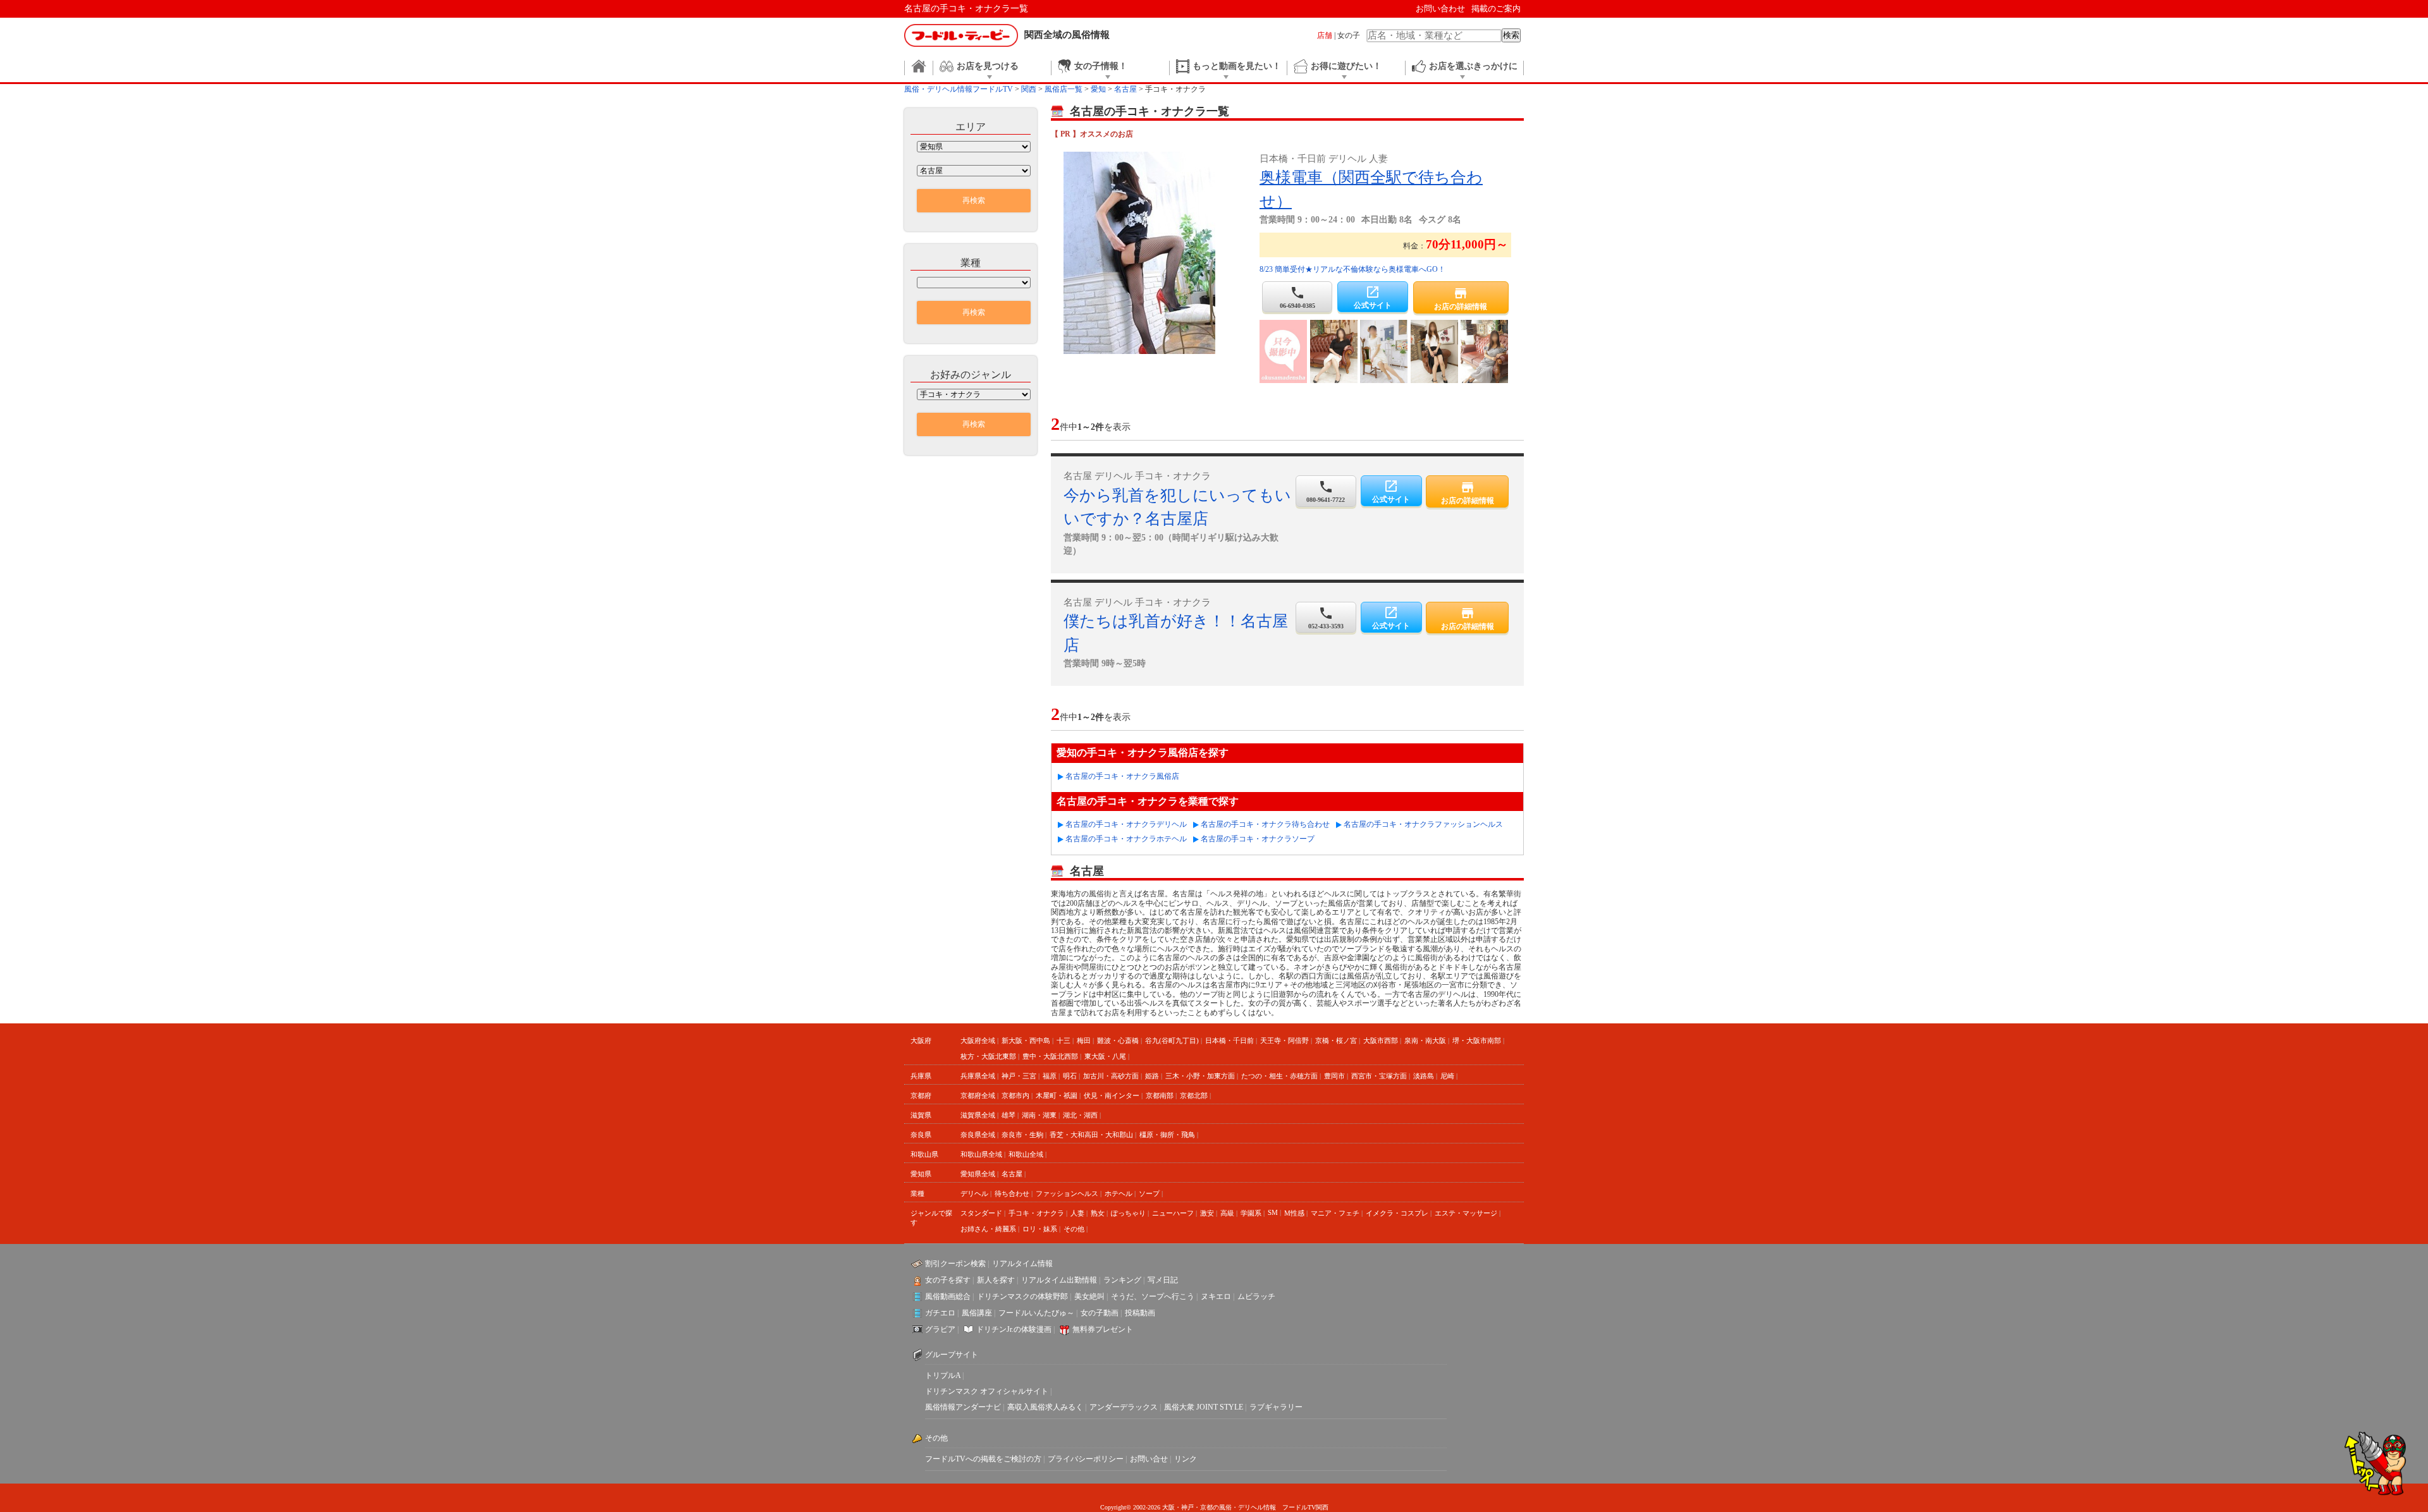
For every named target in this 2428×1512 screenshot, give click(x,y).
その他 (1074, 1229)
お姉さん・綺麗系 (988, 1229)
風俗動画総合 (948, 1296)
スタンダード (981, 1213)
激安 (1207, 1213)
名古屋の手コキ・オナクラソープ (1258, 839)
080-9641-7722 (1326, 491)
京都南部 (1160, 1095)
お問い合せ (1149, 1459)
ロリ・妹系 (1040, 1229)
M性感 (1294, 1213)
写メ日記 (1163, 1280)
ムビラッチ (1256, 1296)
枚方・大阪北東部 (988, 1056)
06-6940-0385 (1297, 297)
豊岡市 (1334, 1076)
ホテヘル (1119, 1193)
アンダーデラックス (1124, 1407)
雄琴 (1009, 1115)
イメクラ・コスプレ (1397, 1213)
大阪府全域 (978, 1040)
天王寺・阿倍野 (1285, 1040)
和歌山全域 (1026, 1154)
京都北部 (1194, 1095)
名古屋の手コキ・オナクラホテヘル (1126, 839)
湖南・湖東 (1039, 1115)
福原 (1050, 1076)
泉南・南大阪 (1425, 1040)
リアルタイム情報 (1022, 1264)
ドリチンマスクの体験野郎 (1022, 1296)
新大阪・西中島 (1026, 1040)
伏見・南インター (1112, 1095)
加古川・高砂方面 (1111, 1076)
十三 (1064, 1040)
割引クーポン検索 (955, 1264)
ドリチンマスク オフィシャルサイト (987, 1391)
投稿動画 (1140, 1313)
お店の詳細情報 (1461, 298)
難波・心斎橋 (1118, 1040)
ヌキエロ (1216, 1296)
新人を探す (996, 1280)
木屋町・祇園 (1057, 1095)
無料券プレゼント (1103, 1329)
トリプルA (943, 1375)
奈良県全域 (978, 1135)
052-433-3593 (1326, 618)
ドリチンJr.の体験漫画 (1014, 1329)
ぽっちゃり (1128, 1213)
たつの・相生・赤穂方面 (1279, 1076)
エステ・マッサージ (1466, 1213)
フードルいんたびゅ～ (1036, 1313)
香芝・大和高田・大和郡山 (1091, 1135)
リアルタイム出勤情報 (1059, 1280)
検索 (1511, 35)
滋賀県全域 (978, 1115)
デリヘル (974, 1193)
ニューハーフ (1173, 1213)
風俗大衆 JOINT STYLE (1204, 1407)
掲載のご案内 (1496, 9)
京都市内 (1015, 1095)
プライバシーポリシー (1086, 1459)
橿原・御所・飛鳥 (1167, 1135)
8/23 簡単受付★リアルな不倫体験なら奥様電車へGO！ (1352, 269)
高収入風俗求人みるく (1045, 1407)
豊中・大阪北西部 (1050, 1056)
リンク (1186, 1459)
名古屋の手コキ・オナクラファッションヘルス (1423, 824)
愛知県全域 (978, 1174)
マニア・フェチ (1335, 1213)
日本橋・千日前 (1229, 1040)
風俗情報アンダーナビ (963, 1407)
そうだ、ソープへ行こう (1153, 1296)
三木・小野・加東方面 (1200, 1076)
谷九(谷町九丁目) (1172, 1040)
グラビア (940, 1329)
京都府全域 (978, 1095)
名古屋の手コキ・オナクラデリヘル (1126, 824)
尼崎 (1447, 1076)
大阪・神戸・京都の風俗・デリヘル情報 (1219, 1507)
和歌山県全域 (981, 1154)
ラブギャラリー (1276, 1407)
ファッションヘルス (1067, 1193)
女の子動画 (1100, 1313)
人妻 (1077, 1213)
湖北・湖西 (1080, 1115)
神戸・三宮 (1019, 1076)
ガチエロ (940, 1313)
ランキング (1122, 1280)
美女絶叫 (1089, 1296)
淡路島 (1424, 1076)
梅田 (1084, 1040)
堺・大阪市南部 (1477, 1040)
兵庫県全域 (978, 1076)
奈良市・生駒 (1022, 1135)
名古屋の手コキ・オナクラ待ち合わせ (1265, 824)
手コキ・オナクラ (1036, 1213)
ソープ (1149, 1193)
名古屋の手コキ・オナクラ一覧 (966, 9)
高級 (1227, 1213)
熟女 (1098, 1213)
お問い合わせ (1440, 9)
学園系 (1251, 1213)
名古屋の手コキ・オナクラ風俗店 (1122, 776)
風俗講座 (977, 1313)
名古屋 (1012, 1174)
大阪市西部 (1381, 1040)
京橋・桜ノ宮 (1336, 1040)
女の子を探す (948, 1280)
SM (1273, 1212)
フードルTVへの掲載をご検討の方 (983, 1459)
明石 (1070, 1076)
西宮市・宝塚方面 (1379, 1076)
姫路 (1152, 1076)
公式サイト (1373, 297)
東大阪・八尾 (1105, 1056)
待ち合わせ (1012, 1193)
